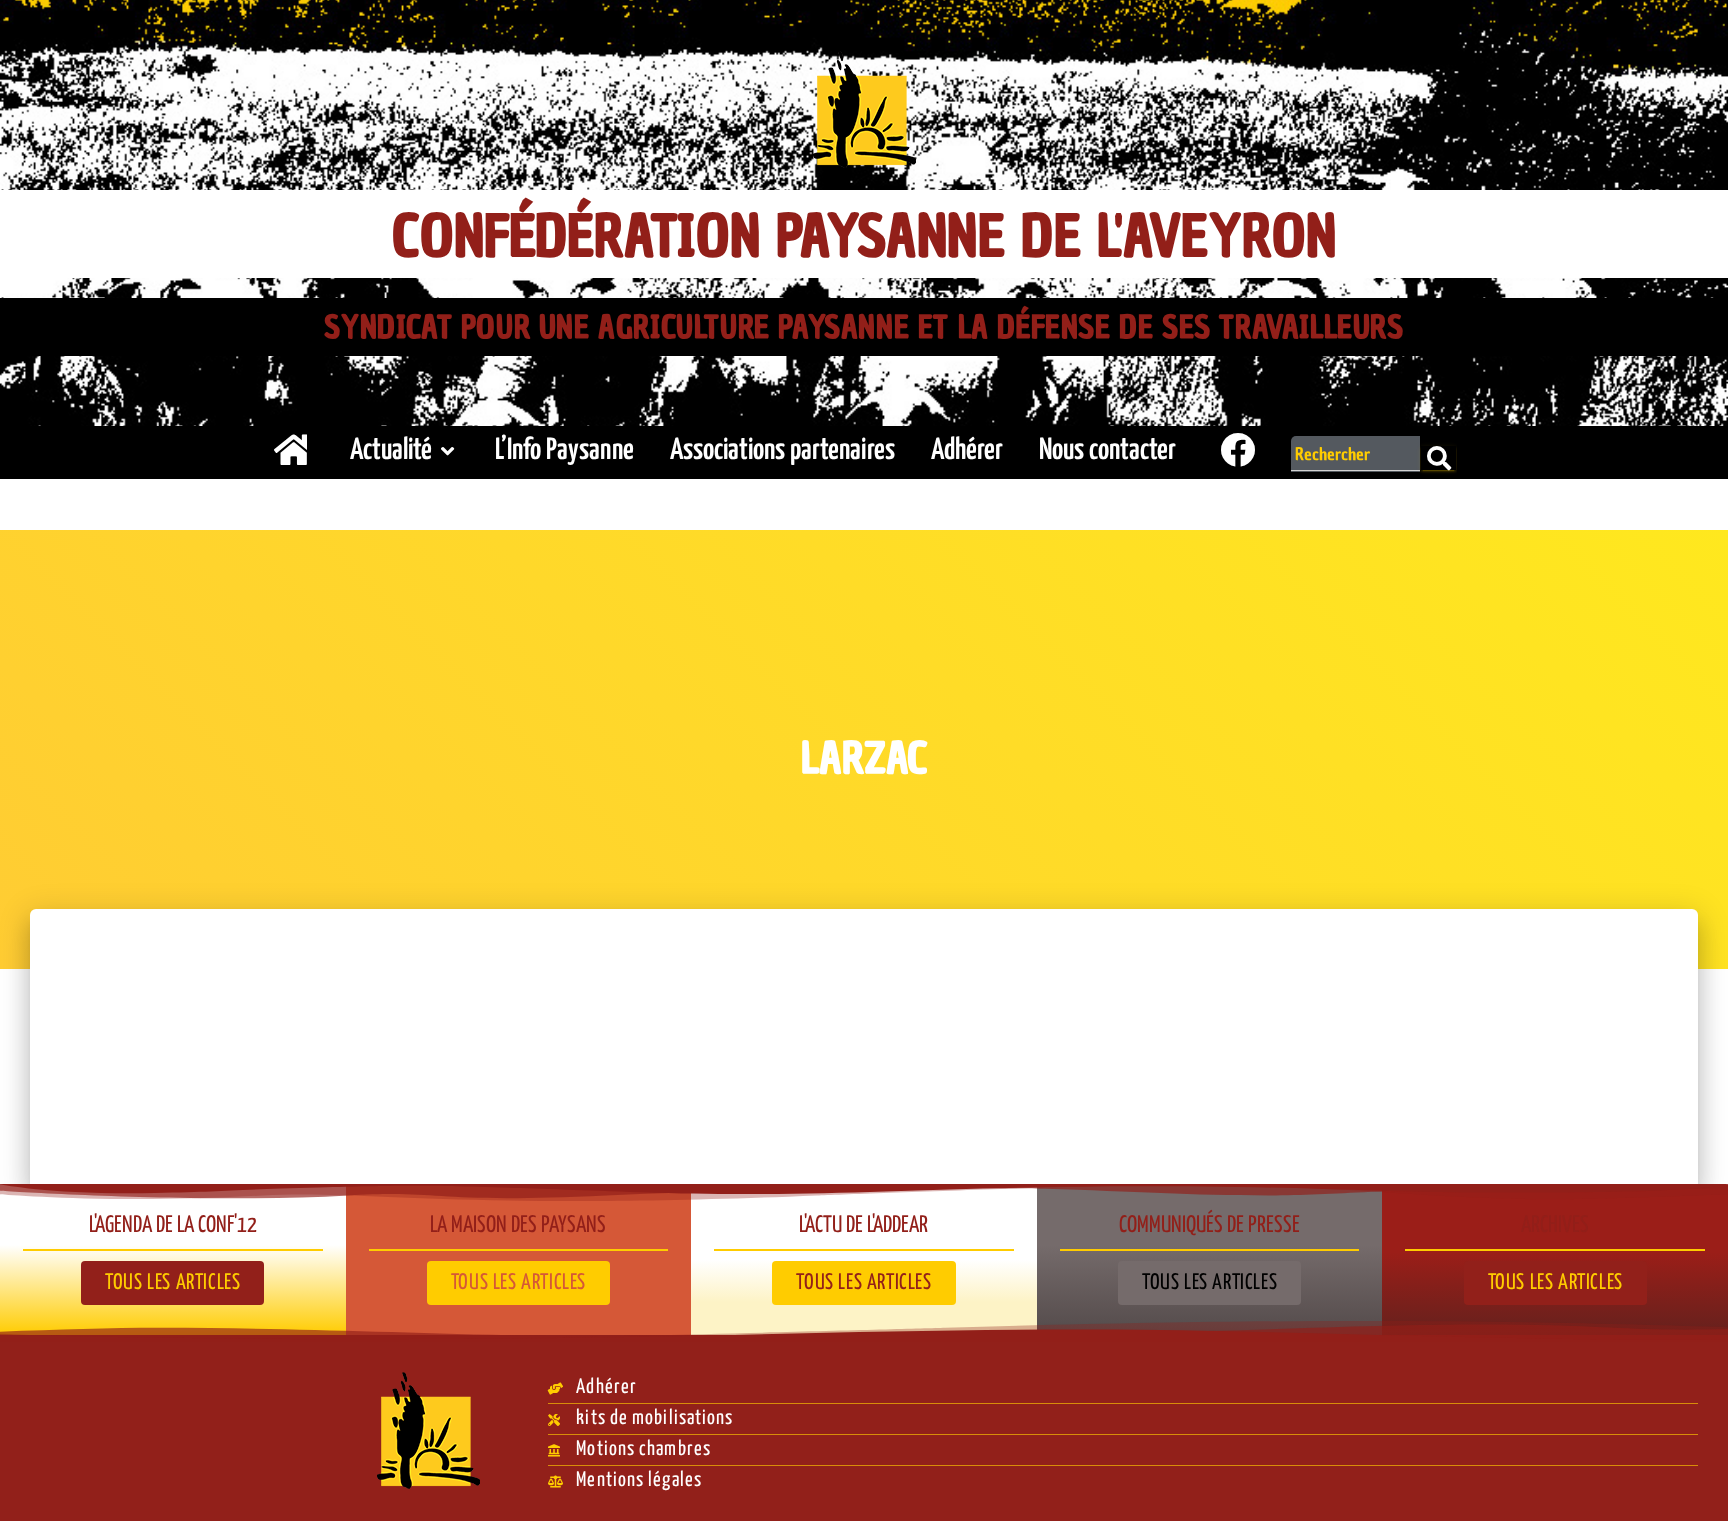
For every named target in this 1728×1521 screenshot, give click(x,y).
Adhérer (967, 450)
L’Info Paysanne (564, 450)
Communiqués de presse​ (1209, 1226)
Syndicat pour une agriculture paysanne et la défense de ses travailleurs (863, 327)
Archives (1555, 1226)
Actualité (391, 450)
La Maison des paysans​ (518, 1226)
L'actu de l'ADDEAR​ (863, 1226)
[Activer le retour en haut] (1688, 1481)
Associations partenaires (782, 450)
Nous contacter (1107, 450)
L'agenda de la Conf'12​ (173, 1226)
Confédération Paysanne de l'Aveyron (864, 236)
